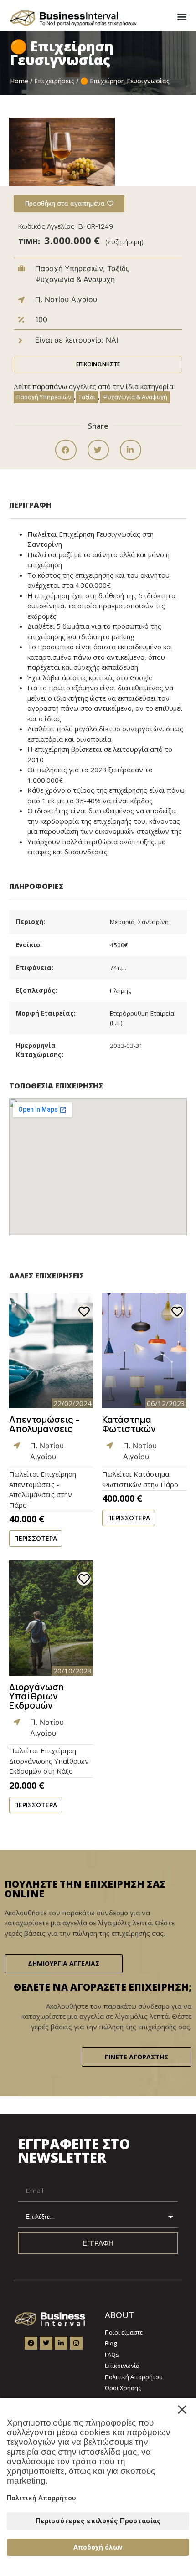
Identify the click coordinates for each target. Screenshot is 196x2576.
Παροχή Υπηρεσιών (44, 397)
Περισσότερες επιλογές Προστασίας (98, 2521)
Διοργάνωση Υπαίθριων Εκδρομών (36, 1696)
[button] (182, 16)
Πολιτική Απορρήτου (41, 2498)
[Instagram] (76, 2343)
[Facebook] (31, 2343)
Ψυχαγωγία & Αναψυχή (135, 397)
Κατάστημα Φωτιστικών (129, 1424)
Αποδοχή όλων (98, 2547)
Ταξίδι (87, 397)
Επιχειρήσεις (54, 81)
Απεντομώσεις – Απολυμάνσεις (44, 1424)
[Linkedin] (61, 2343)
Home (19, 81)
